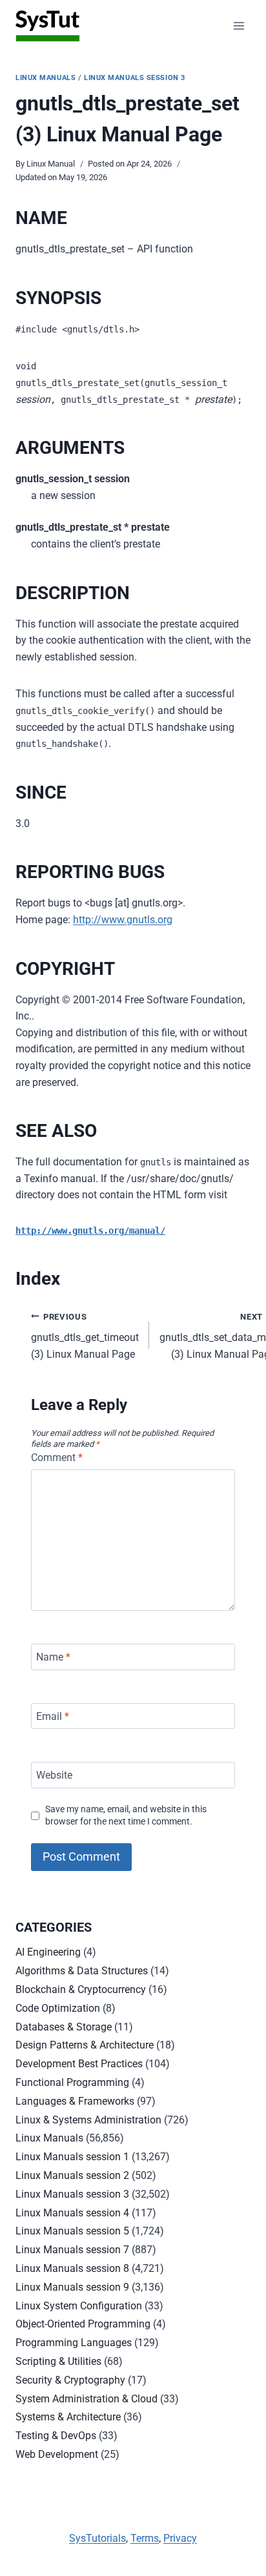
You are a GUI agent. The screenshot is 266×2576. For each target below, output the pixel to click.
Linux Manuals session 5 (72, 2231)
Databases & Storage (64, 2027)
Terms (145, 2538)
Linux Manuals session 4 (72, 2213)
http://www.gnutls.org (123, 920)
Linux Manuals (46, 78)
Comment (57, 1457)
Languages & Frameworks (75, 2101)
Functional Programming (72, 2082)
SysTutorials (97, 2538)
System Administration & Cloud (87, 2399)
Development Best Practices (79, 2064)
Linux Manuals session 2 (72, 2175)
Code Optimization (58, 2008)
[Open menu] (239, 26)
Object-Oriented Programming (83, 2324)
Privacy (180, 2538)
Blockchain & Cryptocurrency (81, 1989)
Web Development (57, 2454)
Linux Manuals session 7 (72, 2250)
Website (54, 1775)
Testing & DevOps (56, 2436)
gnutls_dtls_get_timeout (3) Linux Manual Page (85, 1336)
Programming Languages (74, 2343)
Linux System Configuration (79, 2306)
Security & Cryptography (70, 2380)
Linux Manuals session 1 (72, 2157)
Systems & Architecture (68, 2417)
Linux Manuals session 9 (72, 2287)
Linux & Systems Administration (88, 2120)
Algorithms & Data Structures (82, 1971)
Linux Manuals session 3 (135, 78)
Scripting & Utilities (58, 2361)
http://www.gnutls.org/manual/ (90, 1231)
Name (53, 1657)
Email (53, 1716)
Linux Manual (51, 164)
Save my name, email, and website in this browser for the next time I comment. (126, 1815)
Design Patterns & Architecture (85, 2045)
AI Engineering (48, 1952)
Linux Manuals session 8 (72, 2268)
